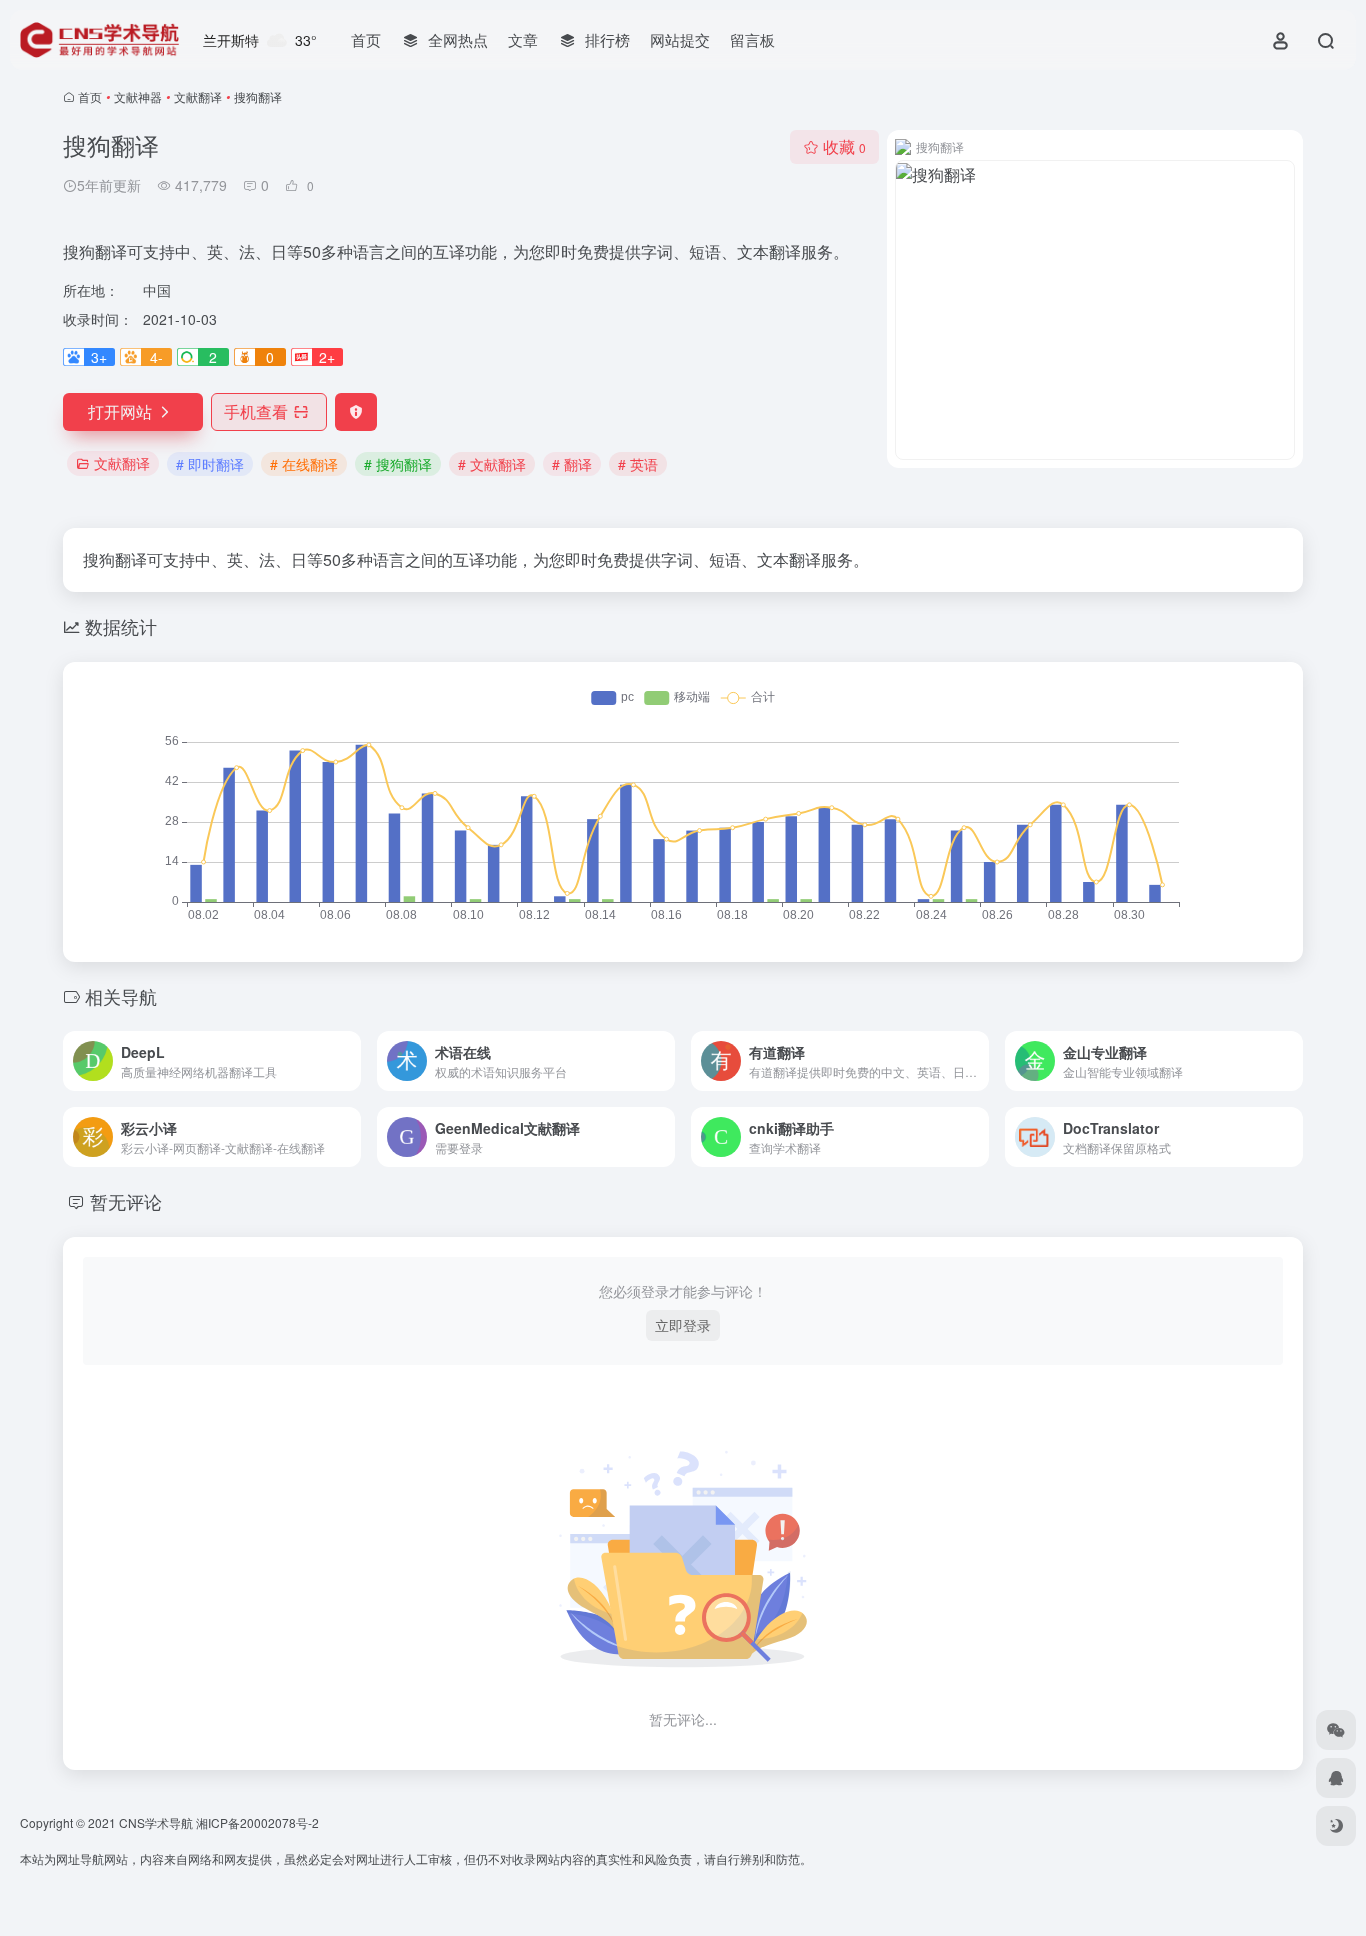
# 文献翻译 (492, 464)
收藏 (844, 146)
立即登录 (683, 1325)
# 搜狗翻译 (398, 464)
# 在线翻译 (304, 464)
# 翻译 (572, 464)
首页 (366, 39)
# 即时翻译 (210, 464)
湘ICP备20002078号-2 (257, 1822)
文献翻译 (198, 96)
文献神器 (138, 96)
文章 (523, 39)
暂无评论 (126, 1201)
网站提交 (680, 39)
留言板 (752, 39)
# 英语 (638, 464)
